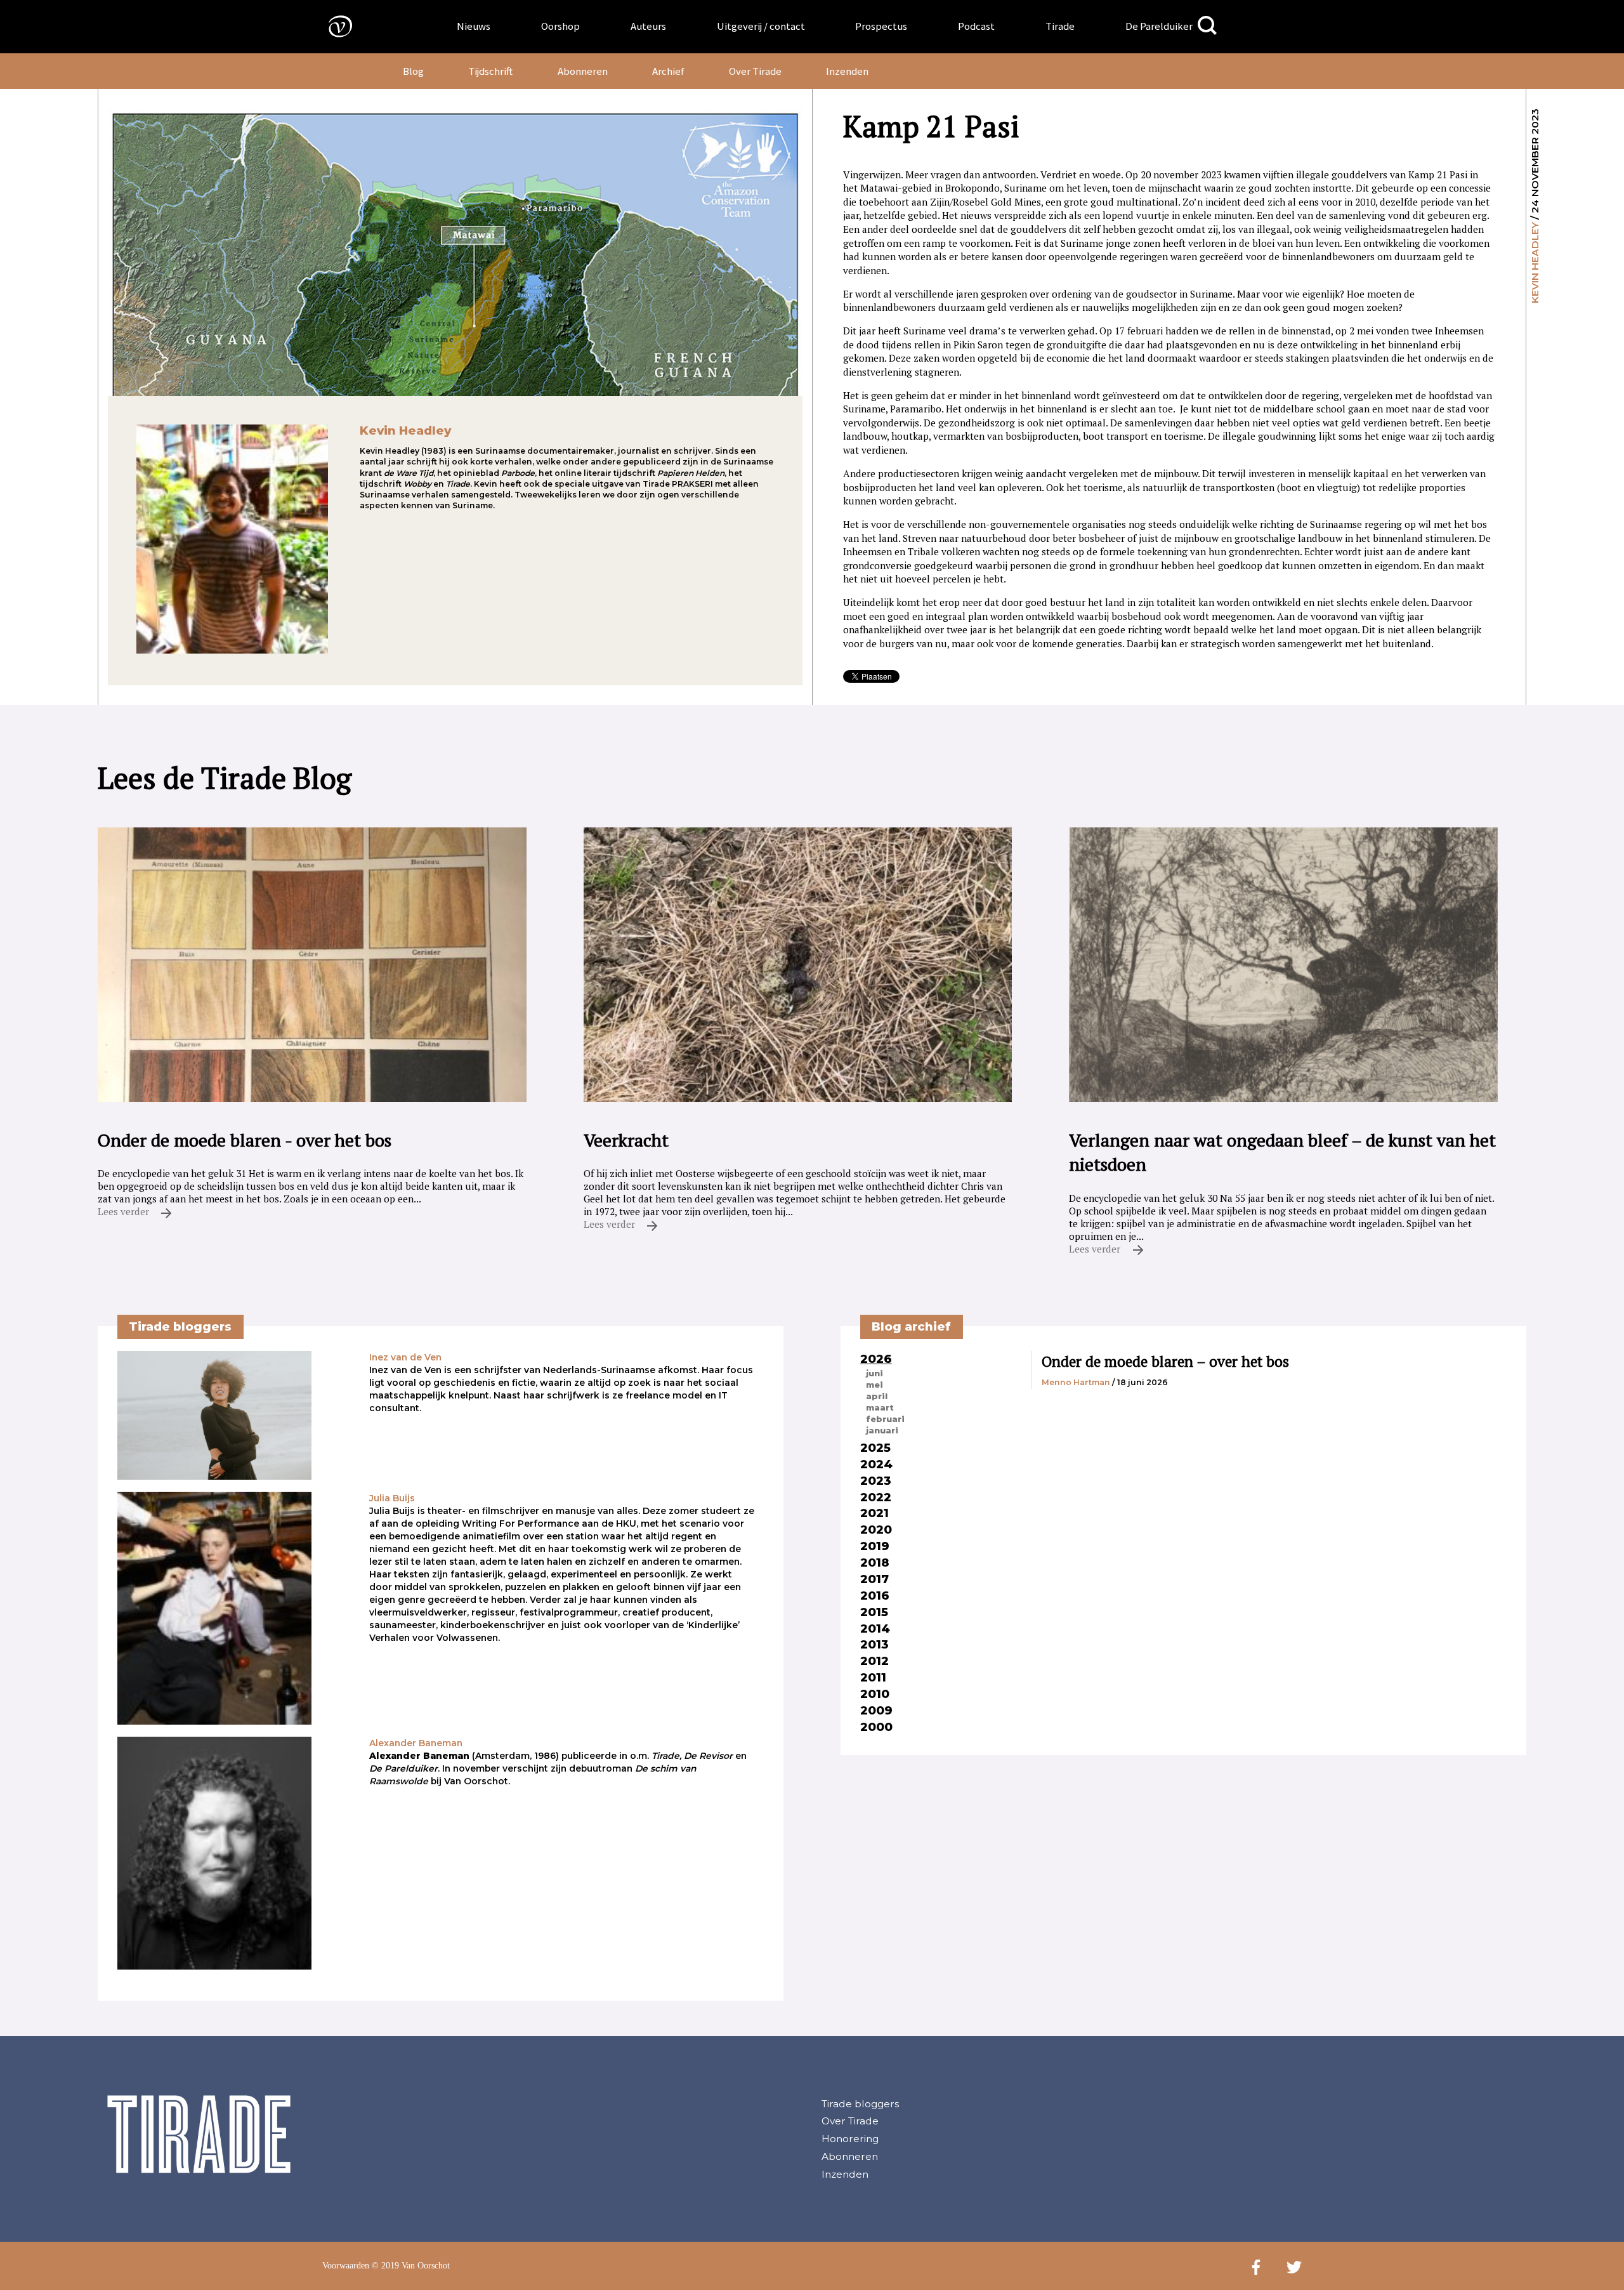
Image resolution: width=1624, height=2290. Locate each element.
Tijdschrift (490, 71)
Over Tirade (755, 71)
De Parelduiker (1159, 26)
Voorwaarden (346, 2266)
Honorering (850, 2139)
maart (880, 1407)
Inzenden (847, 71)
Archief (668, 71)
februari (885, 1419)
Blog (413, 71)
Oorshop (560, 26)
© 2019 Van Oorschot (411, 2266)
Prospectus (881, 26)
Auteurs (648, 26)
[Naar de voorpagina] (331, 26)
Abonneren (583, 71)
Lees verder (125, 1211)
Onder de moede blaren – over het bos (1165, 1361)
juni (874, 1373)
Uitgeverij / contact (761, 26)
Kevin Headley (1535, 263)
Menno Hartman (1076, 1382)
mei (874, 1385)
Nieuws (474, 26)
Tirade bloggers (860, 2104)
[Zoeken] (1207, 26)
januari (882, 1430)
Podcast (976, 26)
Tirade (1060, 26)
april (877, 1396)
